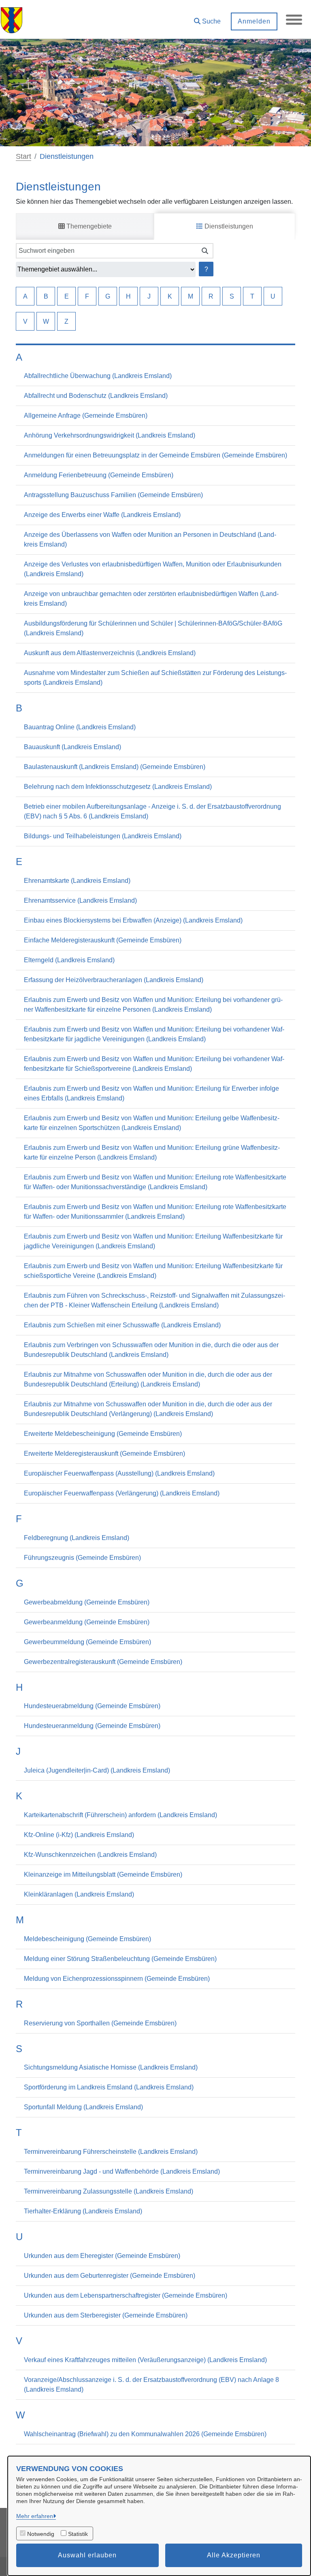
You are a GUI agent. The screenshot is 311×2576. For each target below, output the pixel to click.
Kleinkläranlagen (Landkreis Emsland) (79, 1894)
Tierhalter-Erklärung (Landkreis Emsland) (83, 2211)
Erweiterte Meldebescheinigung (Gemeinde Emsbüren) (103, 1434)
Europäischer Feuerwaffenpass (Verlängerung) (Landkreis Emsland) (122, 1493)
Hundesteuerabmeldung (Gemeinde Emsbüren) (92, 1706)
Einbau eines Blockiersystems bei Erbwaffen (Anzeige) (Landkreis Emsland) (133, 920)
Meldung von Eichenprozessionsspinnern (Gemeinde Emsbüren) (117, 1979)
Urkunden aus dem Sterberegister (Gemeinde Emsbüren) (106, 2315)
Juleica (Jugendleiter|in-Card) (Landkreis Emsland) (97, 1770)
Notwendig (41, 2534)
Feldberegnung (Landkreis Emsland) (77, 1538)
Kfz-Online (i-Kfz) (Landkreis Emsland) (79, 1835)
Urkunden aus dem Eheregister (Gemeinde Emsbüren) (102, 2256)
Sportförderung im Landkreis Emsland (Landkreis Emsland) (109, 2087)
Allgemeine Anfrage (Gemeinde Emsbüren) (86, 415)
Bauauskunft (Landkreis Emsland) (72, 747)
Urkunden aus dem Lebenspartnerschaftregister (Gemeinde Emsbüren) (126, 2295)
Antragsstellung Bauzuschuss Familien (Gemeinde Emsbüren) (113, 495)
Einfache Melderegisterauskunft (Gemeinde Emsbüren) (103, 940)
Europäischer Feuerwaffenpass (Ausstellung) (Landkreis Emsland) (119, 1473)
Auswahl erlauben (87, 2555)
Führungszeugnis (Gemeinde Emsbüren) (82, 1558)
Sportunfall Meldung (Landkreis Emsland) (83, 2107)
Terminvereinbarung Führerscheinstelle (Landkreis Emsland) (111, 2152)
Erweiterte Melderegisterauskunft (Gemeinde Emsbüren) (104, 1454)
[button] (207, 18)
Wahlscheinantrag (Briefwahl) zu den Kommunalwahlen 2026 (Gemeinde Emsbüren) (145, 2434)
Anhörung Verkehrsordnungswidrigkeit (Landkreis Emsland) (110, 435)
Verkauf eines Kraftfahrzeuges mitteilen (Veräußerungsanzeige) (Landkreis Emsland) (145, 2360)
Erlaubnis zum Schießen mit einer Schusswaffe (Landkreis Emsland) (122, 1325)
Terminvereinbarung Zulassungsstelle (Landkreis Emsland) (109, 2191)
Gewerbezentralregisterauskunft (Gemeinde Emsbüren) (103, 1662)
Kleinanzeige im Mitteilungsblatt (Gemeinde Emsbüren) (103, 1874)
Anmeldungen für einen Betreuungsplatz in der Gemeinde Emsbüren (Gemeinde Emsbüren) (155, 455)
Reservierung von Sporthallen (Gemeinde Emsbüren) (100, 2023)
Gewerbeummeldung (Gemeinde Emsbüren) (87, 1642)
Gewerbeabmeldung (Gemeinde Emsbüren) (87, 1602)
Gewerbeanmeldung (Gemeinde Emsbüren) (87, 1622)
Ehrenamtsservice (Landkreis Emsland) (80, 900)
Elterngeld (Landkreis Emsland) (69, 960)
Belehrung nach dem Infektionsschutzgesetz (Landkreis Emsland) (118, 787)
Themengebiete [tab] (88, 226)
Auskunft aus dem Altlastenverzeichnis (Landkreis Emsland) (110, 653)
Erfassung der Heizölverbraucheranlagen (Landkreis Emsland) (114, 980)
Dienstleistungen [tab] (228, 226)
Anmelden (254, 21)
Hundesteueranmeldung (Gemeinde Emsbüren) (92, 1726)
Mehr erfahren (35, 2516)
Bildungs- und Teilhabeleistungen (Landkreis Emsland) (103, 836)
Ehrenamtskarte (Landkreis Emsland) (77, 881)
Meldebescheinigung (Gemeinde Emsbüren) (87, 1939)
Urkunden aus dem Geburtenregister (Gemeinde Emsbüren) (110, 2276)
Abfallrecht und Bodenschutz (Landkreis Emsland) (96, 396)
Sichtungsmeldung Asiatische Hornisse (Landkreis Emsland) (111, 2067)
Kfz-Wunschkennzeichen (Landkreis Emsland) (90, 1855)
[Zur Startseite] (12, 19)
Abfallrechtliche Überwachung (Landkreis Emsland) (98, 376)
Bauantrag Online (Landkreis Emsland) (80, 727)
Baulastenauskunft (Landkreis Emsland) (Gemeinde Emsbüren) (115, 767)
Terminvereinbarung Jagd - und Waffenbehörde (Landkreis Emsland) (122, 2171)
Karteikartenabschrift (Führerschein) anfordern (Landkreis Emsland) (120, 1815)
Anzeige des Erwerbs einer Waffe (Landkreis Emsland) (102, 515)
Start (23, 156)
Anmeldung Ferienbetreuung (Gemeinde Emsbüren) (99, 475)
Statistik (78, 2534)
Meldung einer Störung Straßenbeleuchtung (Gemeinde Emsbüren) (120, 1959)
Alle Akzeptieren (234, 2555)
